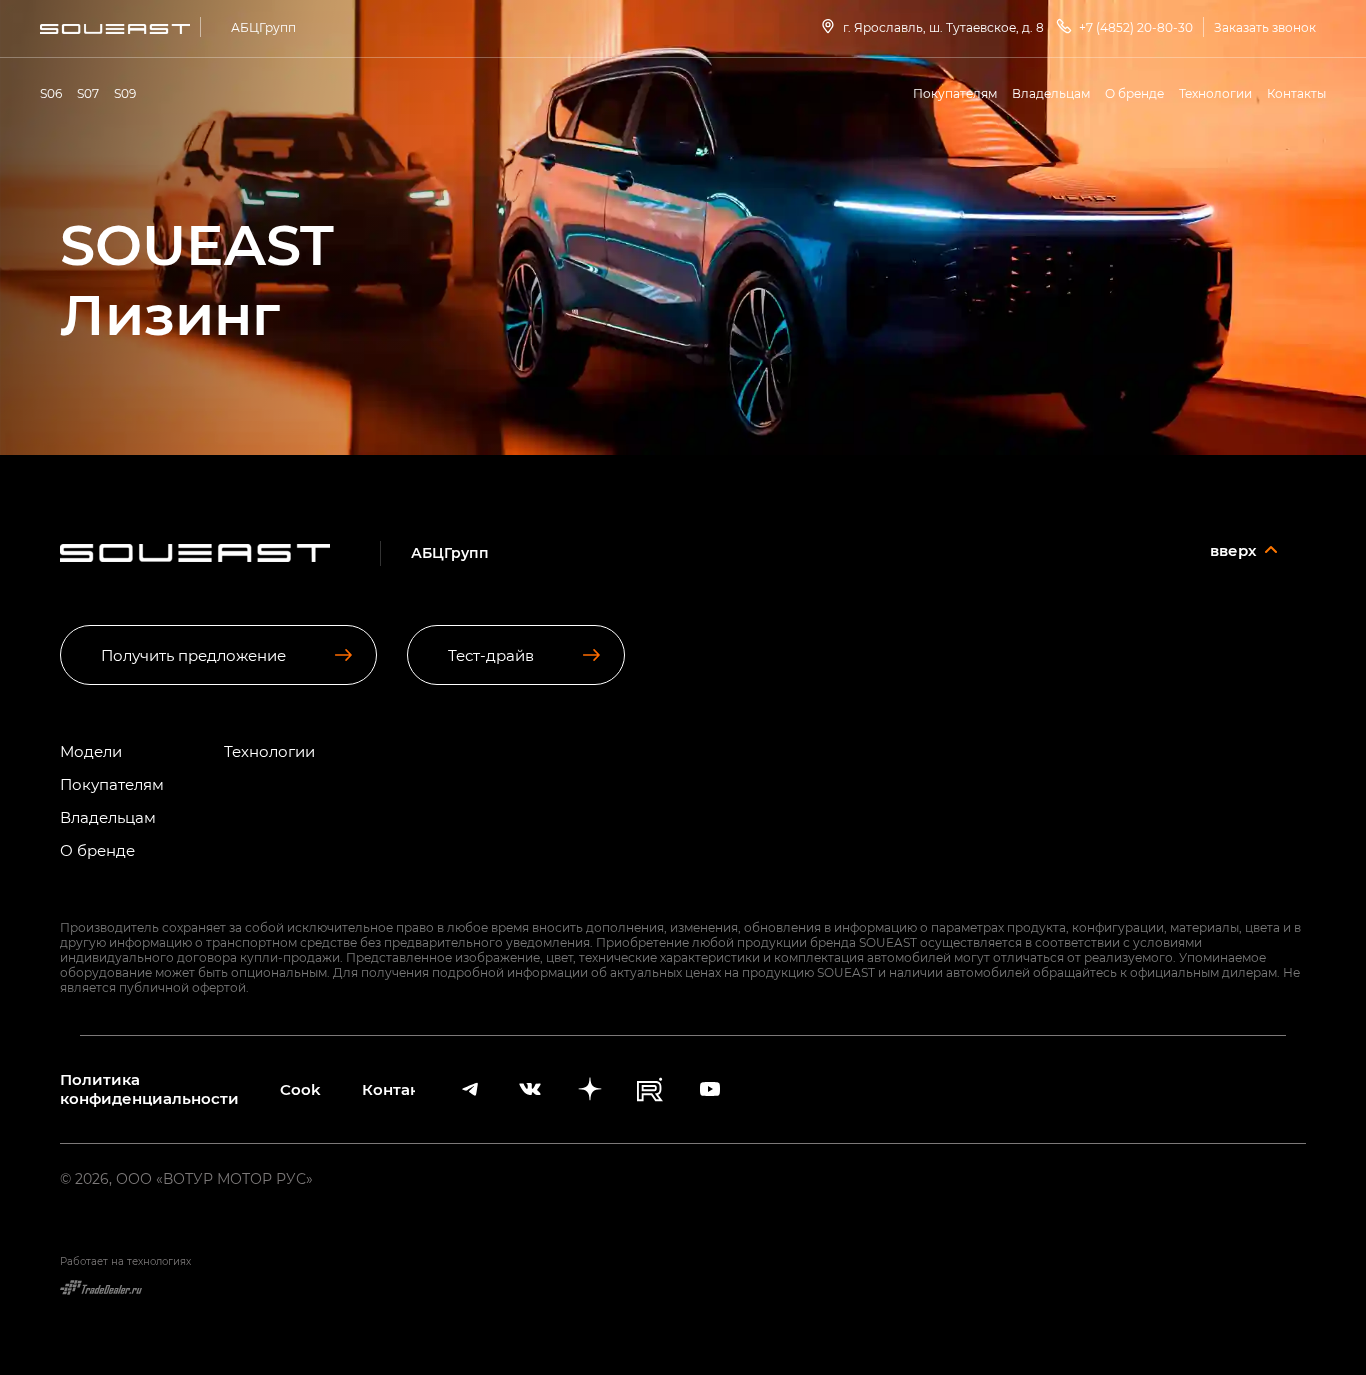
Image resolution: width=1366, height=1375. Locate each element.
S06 (51, 93)
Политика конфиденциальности (149, 1089)
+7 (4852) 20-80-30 (1136, 27)
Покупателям (955, 93)
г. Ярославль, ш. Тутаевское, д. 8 (943, 27)
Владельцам (1051, 93)
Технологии (1215, 93)
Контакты (1296, 93)
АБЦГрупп (263, 27)
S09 (125, 93)
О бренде (1134, 93)
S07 (88, 93)
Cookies (301, 1089)
